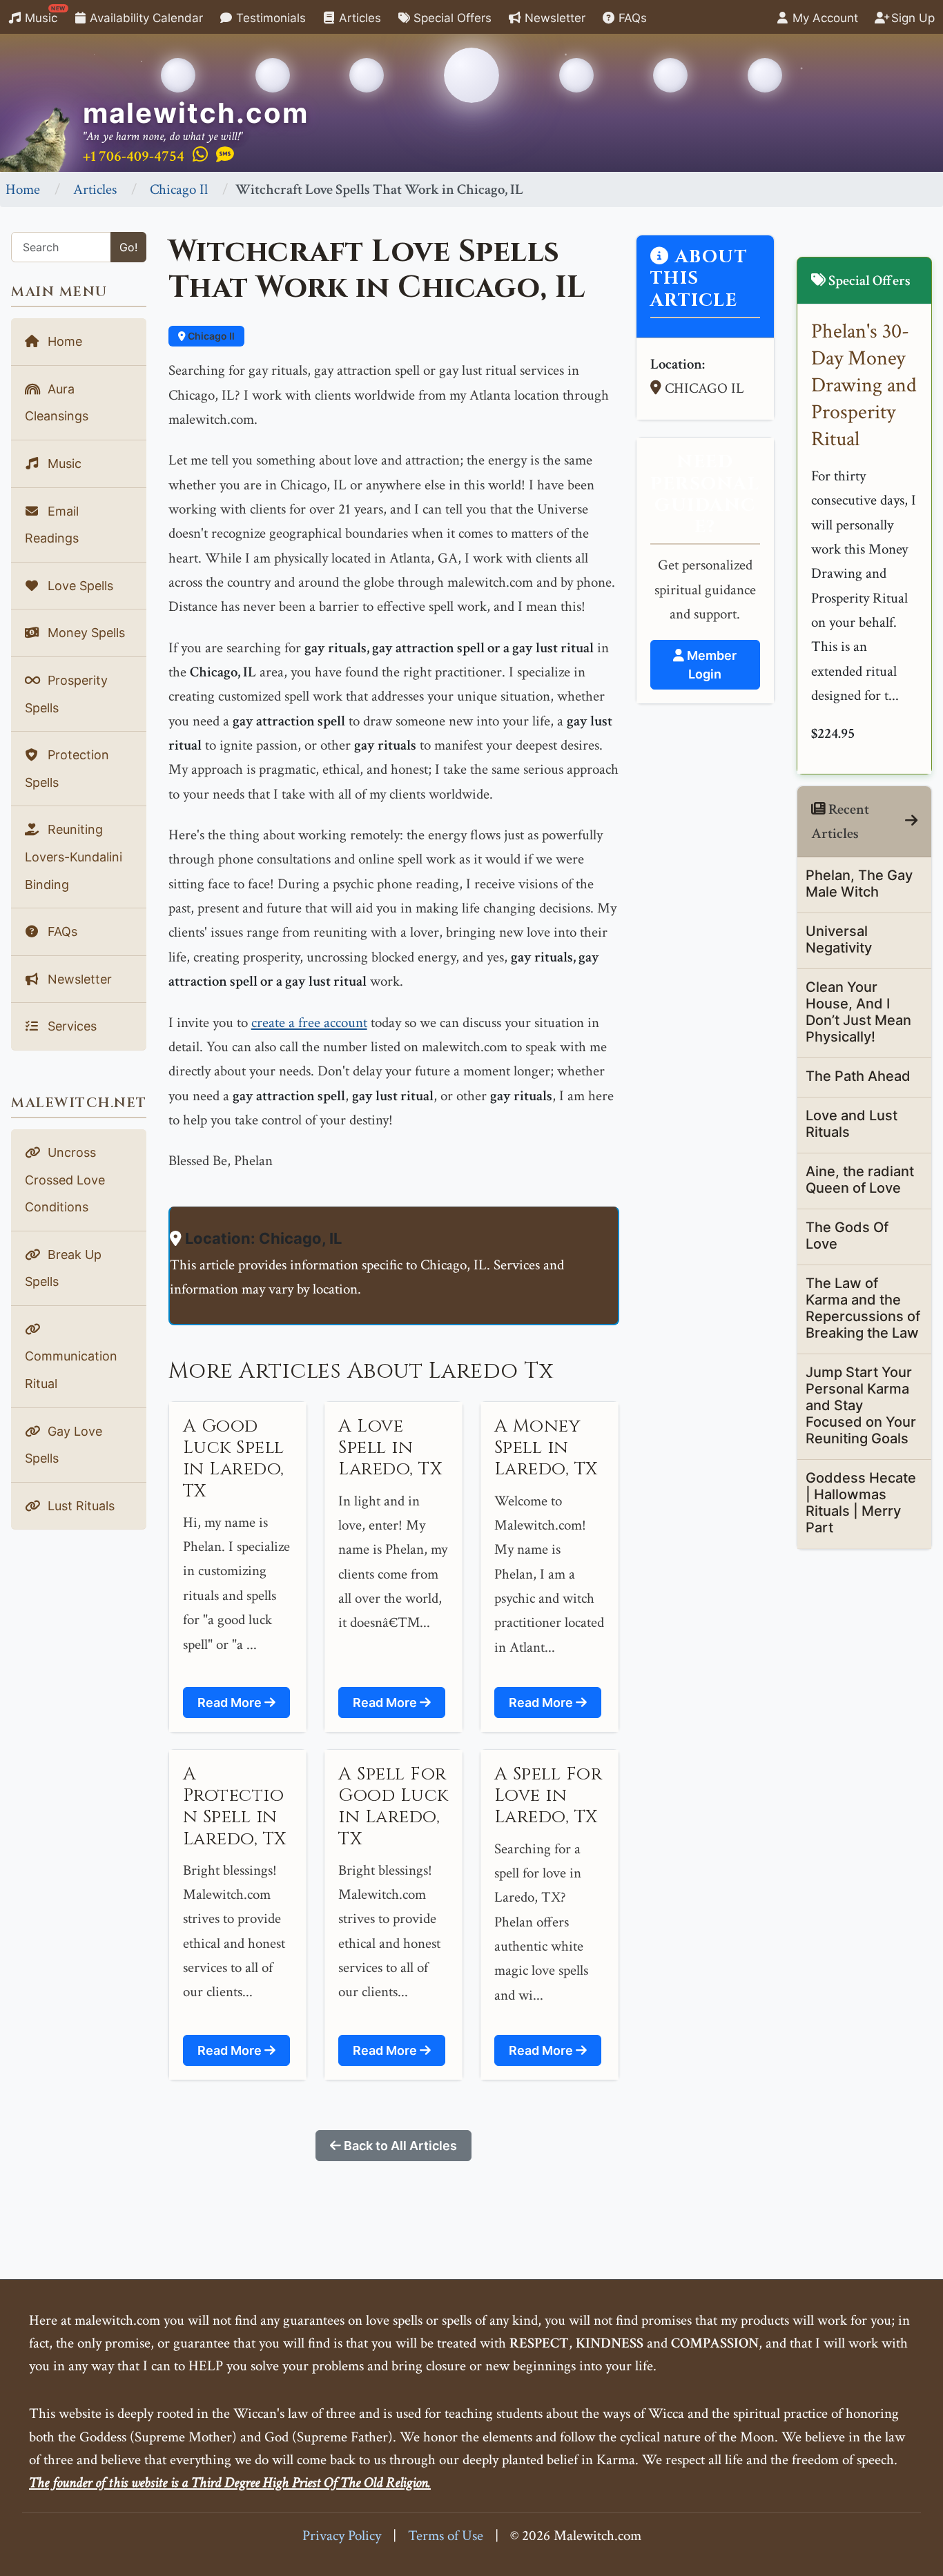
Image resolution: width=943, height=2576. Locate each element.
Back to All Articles (399, 2146)
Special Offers (451, 18)
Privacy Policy (342, 2536)
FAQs (631, 18)
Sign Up (911, 18)
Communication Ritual (71, 1370)
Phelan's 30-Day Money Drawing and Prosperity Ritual (864, 386)
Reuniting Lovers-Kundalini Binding (74, 857)
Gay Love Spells (64, 1445)
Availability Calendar (145, 18)
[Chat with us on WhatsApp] (200, 155)
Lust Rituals (79, 1506)
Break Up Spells (63, 1268)
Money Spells (85, 633)
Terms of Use (446, 2536)
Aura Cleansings (57, 403)
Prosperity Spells (66, 694)
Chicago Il (179, 189)
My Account (824, 18)
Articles (358, 18)
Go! (128, 247)
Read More (231, 1702)
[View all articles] (911, 821)
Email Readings (52, 525)
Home (23, 189)
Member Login (710, 665)
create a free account (309, 1023)
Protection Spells (67, 769)
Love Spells (79, 586)
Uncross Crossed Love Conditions (65, 1180)
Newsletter (553, 18)
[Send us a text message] (225, 155)
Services (70, 1026)
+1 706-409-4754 (134, 156)
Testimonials (269, 18)
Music (43, 15)
